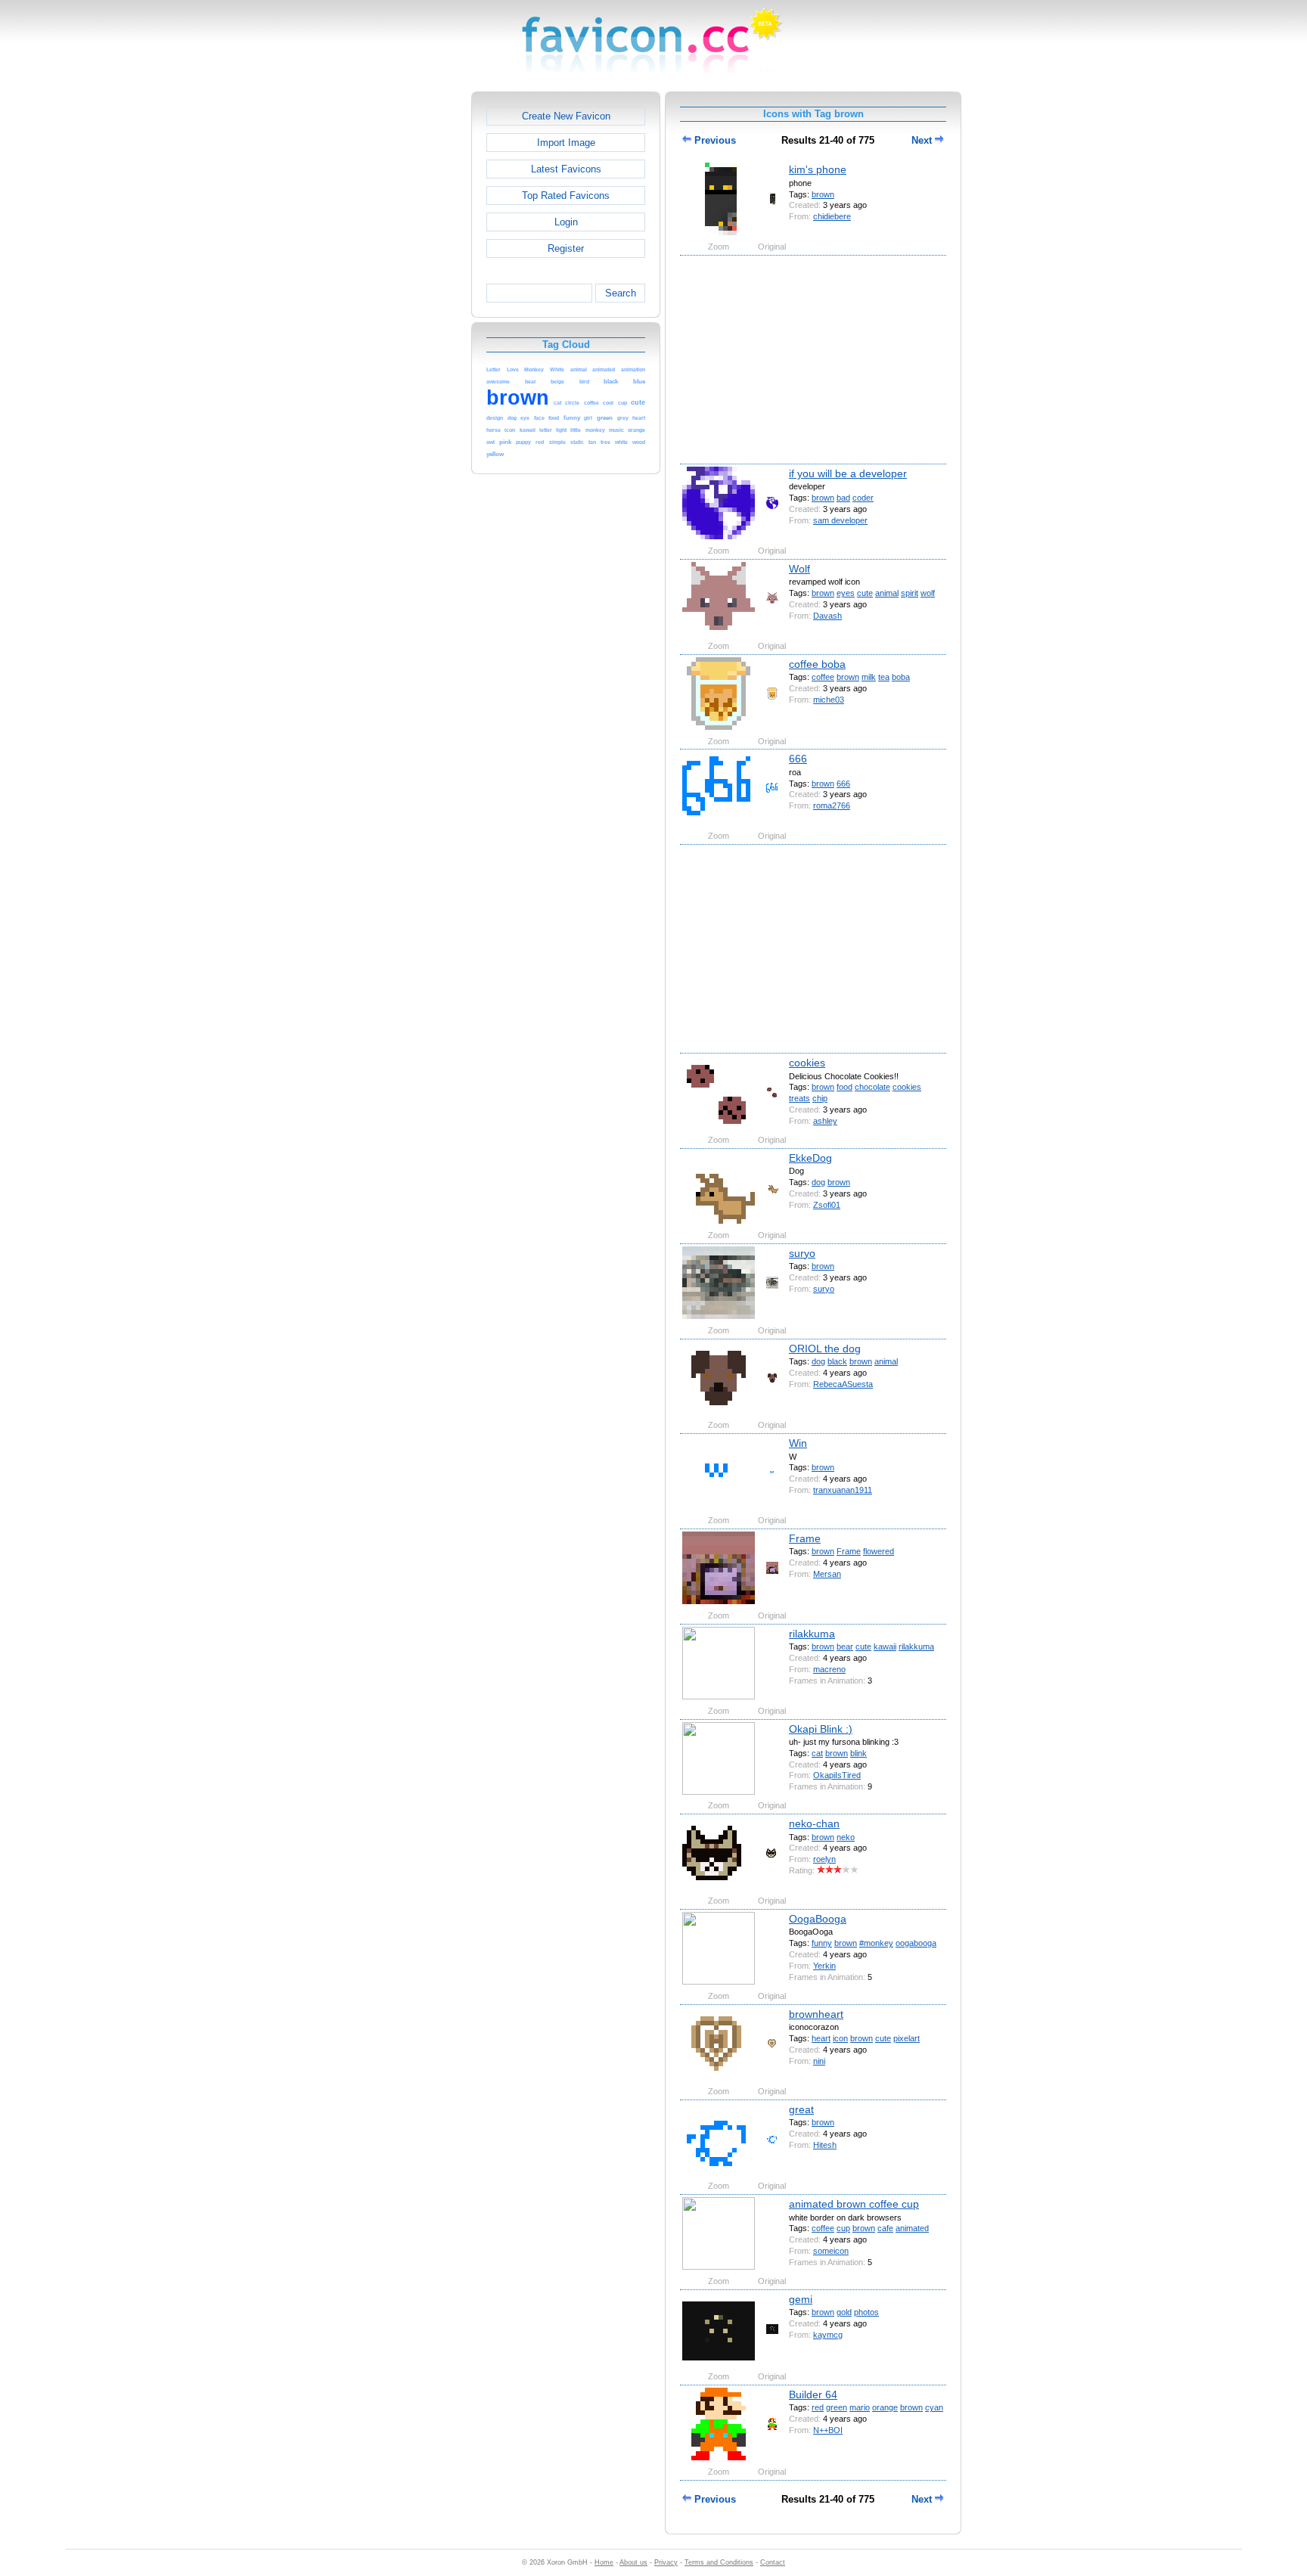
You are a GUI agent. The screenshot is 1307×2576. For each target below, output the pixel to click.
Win (798, 1443)
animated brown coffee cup (854, 2204)
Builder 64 (813, 2394)
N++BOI (828, 2430)
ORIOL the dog (825, 1349)
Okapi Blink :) (821, 1729)
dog (818, 1182)
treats (799, 1098)
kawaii (885, 1646)
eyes (846, 593)
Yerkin (824, 1966)
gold (844, 2312)
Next (923, 140)
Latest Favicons (566, 169)
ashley (825, 1121)
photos (866, 2312)
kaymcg (828, 2335)
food (844, 1087)
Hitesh (825, 2145)
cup (843, 2228)
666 (798, 759)
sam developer (840, 520)
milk (869, 677)
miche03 (829, 700)
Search (621, 293)
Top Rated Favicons (566, 196)
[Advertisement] (406, 318)
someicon (831, 2251)
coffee (823, 677)
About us (633, 2562)
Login (566, 222)
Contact (773, 2562)
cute (865, 593)
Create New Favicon (566, 116)
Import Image (566, 143)
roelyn (824, 1859)
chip (820, 1098)
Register (566, 248)
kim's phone (818, 169)
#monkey (876, 1943)
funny (822, 1943)
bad (843, 498)
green (837, 2407)
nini (819, 2061)
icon (840, 2038)
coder (863, 498)
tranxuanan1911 (843, 1490)
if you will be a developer (848, 473)
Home (604, 2562)
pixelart (907, 2038)
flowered (879, 1551)
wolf (928, 593)
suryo (802, 1253)
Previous (714, 140)
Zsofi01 (827, 1205)
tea (884, 677)
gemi (801, 2299)
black (837, 1361)
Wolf (799, 569)
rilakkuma (812, 1634)
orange (885, 2407)
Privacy (666, 2562)
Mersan (827, 1574)
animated (912, 2228)
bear (845, 1646)
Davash (827, 616)
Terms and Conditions (719, 2562)
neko (846, 1837)
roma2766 (832, 805)
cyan (934, 2407)
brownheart (816, 2014)
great (801, 2109)
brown (823, 194)
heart (821, 2038)
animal (887, 593)
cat (817, 1753)
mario (860, 2407)
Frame (805, 1538)
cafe (885, 2228)
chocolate (872, 1087)
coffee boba (817, 664)
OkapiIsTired (837, 1775)
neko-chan (814, 1823)
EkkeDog (810, 1158)
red (818, 2407)
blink (858, 1753)
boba (901, 677)
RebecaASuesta (843, 1384)
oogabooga (916, 1943)
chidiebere (832, 216)
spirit (910, 593)
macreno (829, 1669)
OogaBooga (818, 1919)
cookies (807, 1063)
